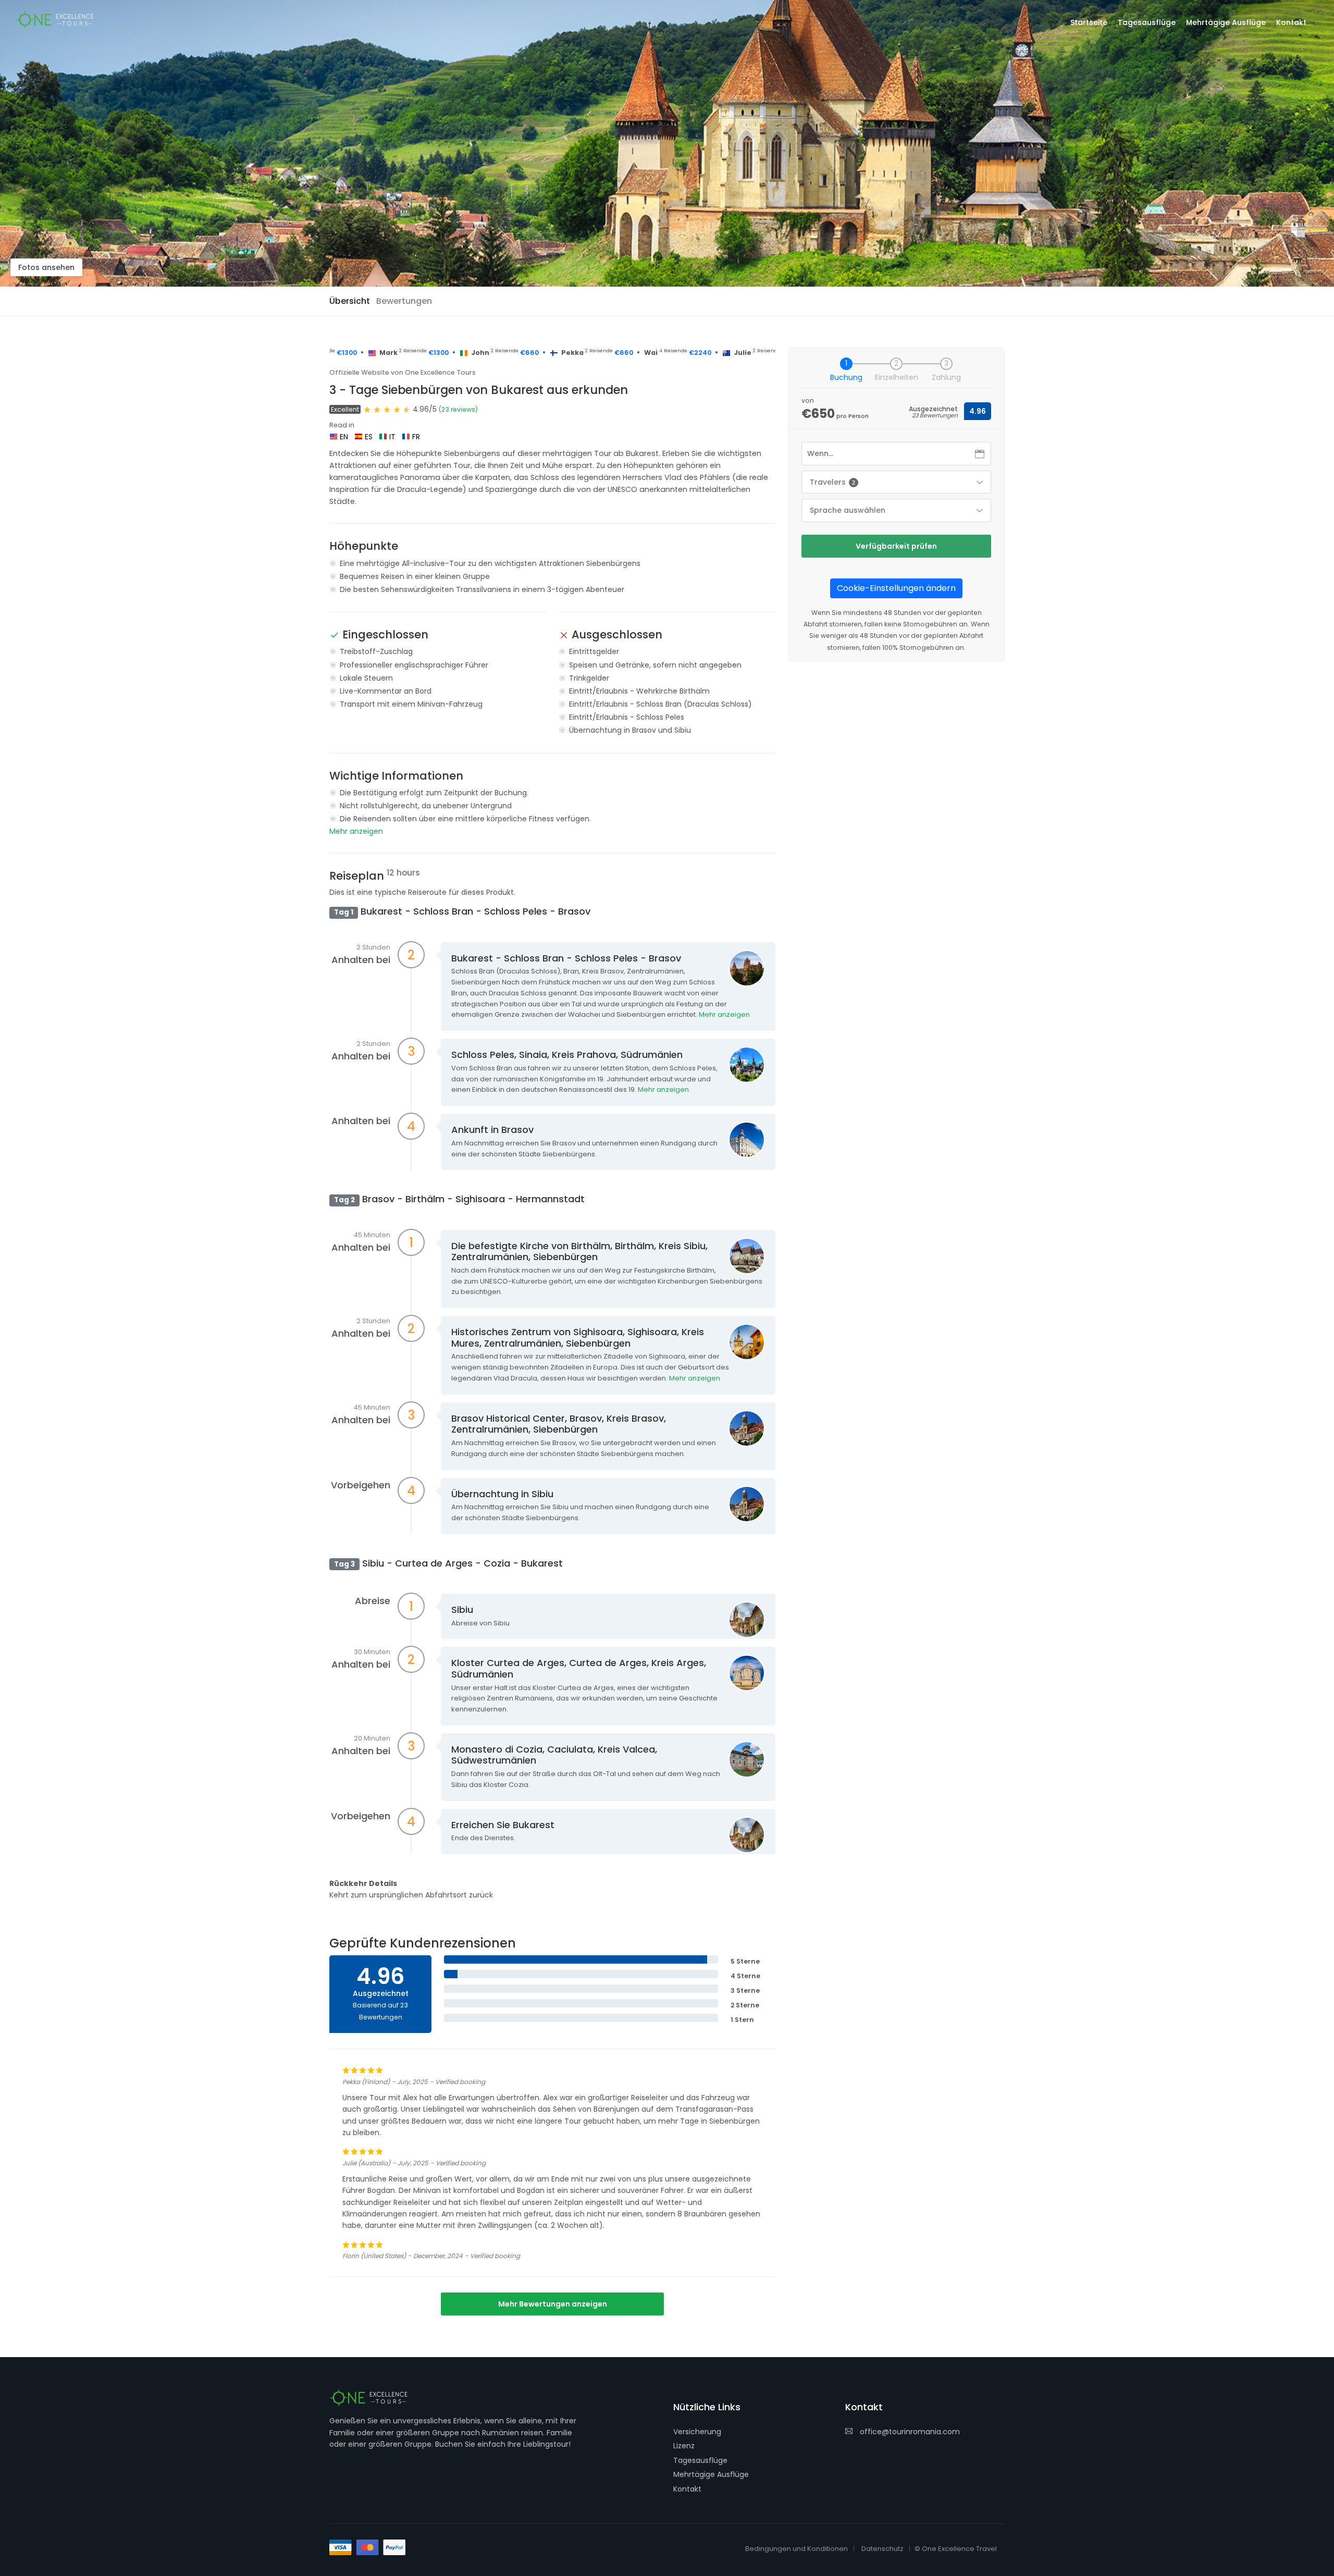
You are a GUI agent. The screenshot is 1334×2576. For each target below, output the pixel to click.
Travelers (832, 482)
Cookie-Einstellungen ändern (896, 588)
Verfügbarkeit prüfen (896, 546)
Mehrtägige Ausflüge (711, 2474)
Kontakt (687, 2489)
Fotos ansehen (46, 267)
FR (416, 437)
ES (369, 437)
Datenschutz (882, 2549)
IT (392, 437)
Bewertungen (404, 301)
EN (344, 437)
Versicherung (697, 2432)
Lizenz (684, 2446)
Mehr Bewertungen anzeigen (553, 2304)
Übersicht (350, 301)
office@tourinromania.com (910, 2432)
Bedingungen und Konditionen (796, 2549)
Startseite (1089, 22)
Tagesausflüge (700, 2460)
